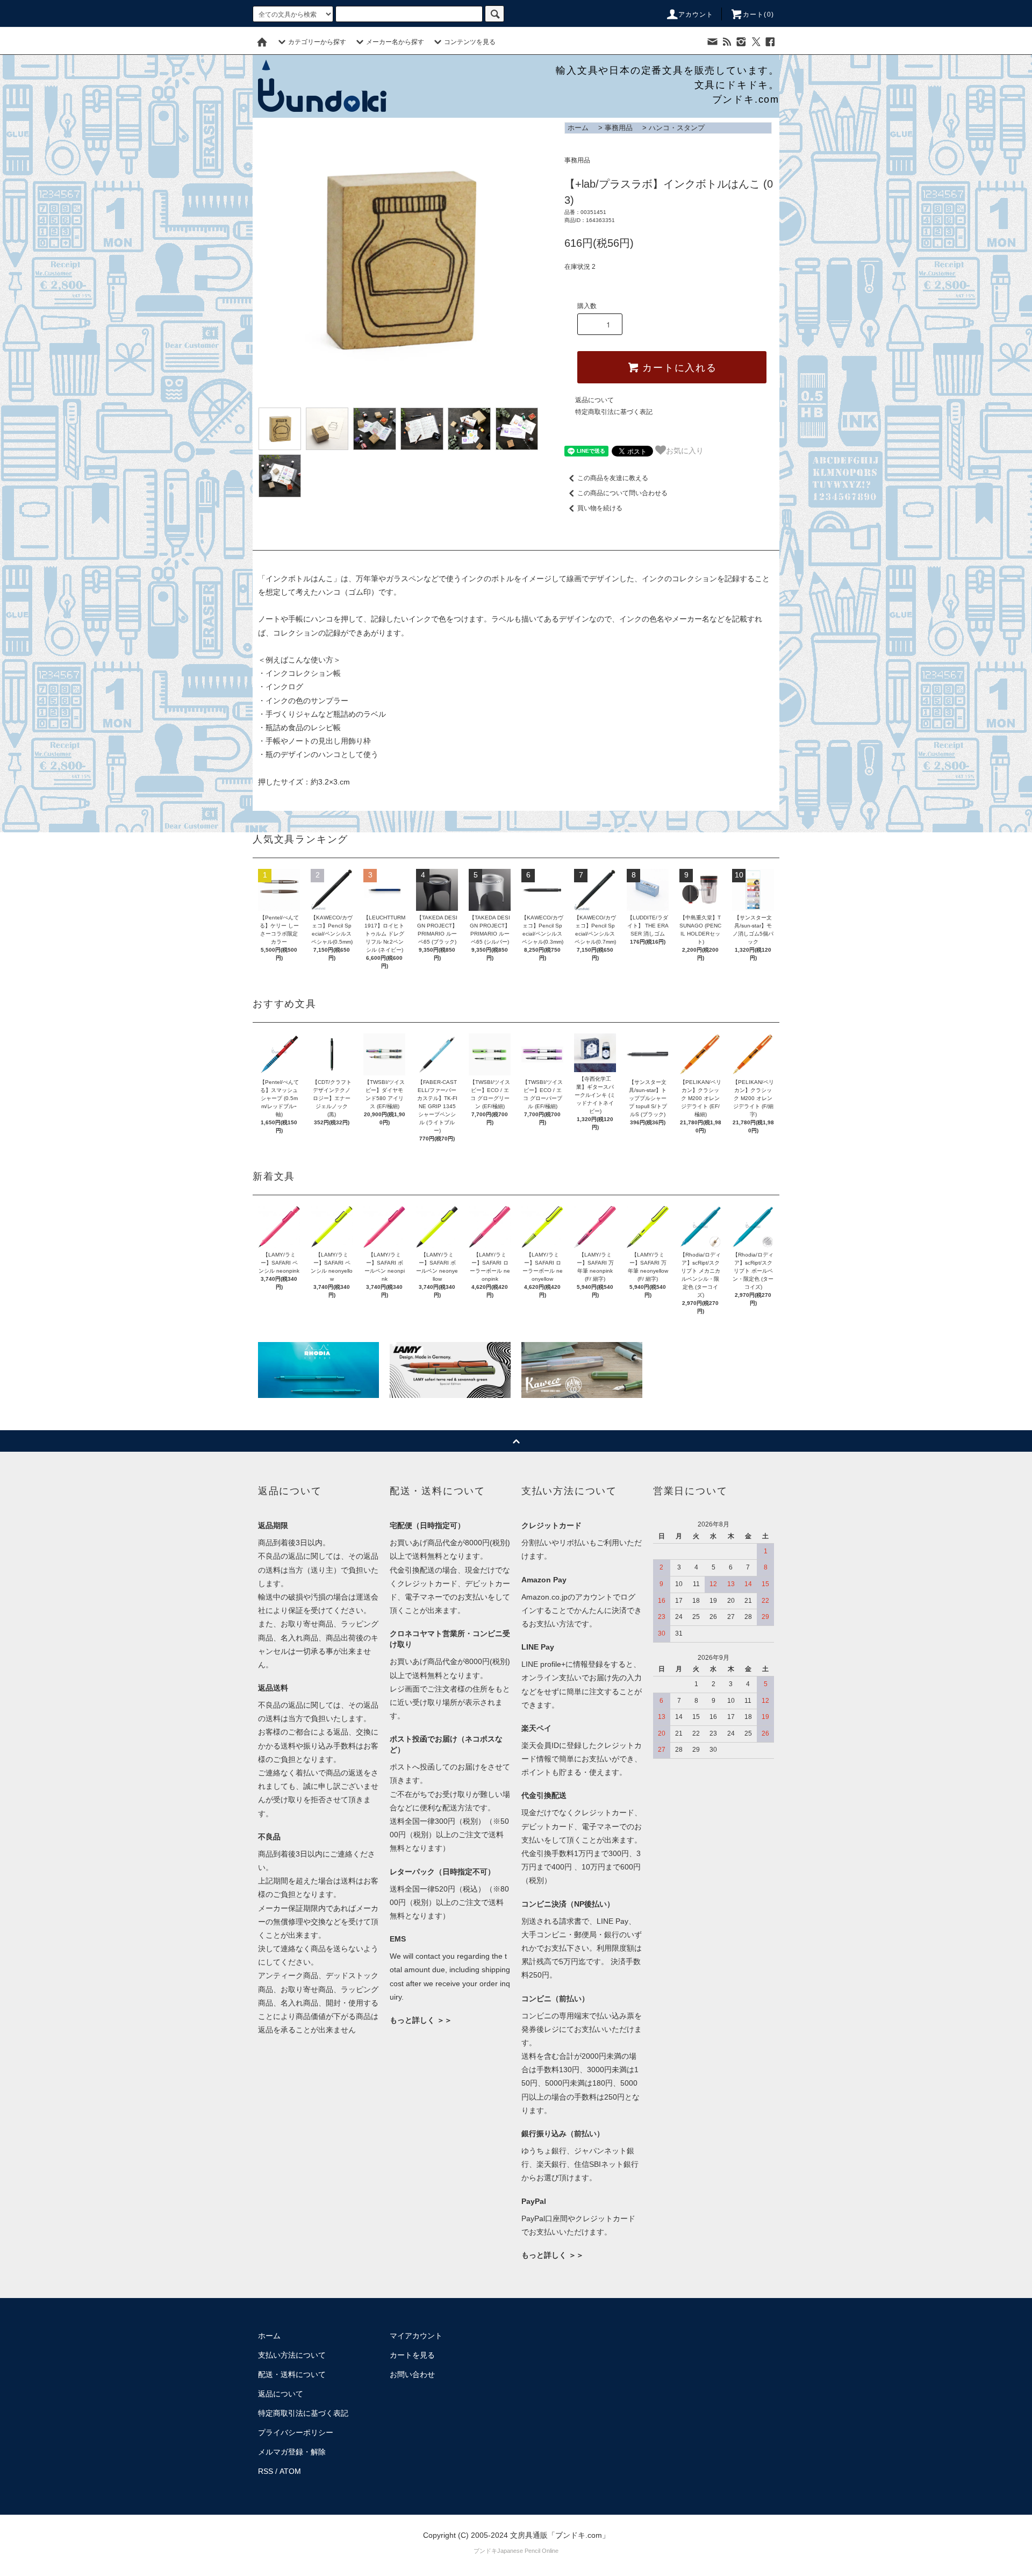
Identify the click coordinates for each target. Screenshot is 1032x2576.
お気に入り (685, 450)
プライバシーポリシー (296, 2432)
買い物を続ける (600, 508)
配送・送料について (292, 2374)
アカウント (696, 15)
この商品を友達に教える (613, 478)
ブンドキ (485, 2551)
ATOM (290, 2471)
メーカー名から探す (395, 42)
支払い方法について (292, 2355)
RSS (266, 2471)
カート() (758, 15)
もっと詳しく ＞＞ (421, 2020)
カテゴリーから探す (317, 42)
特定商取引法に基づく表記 (614, 412)
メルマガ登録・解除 (292, 2452)
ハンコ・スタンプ (677, 128)
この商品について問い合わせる (622, 493)
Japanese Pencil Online (528, 2551)
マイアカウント (416, 2336)
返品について (594, 400)
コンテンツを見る (470, 42)
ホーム (578, 128)
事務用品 (619, 128)
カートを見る (412, 2355)
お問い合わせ (412, 2374)
